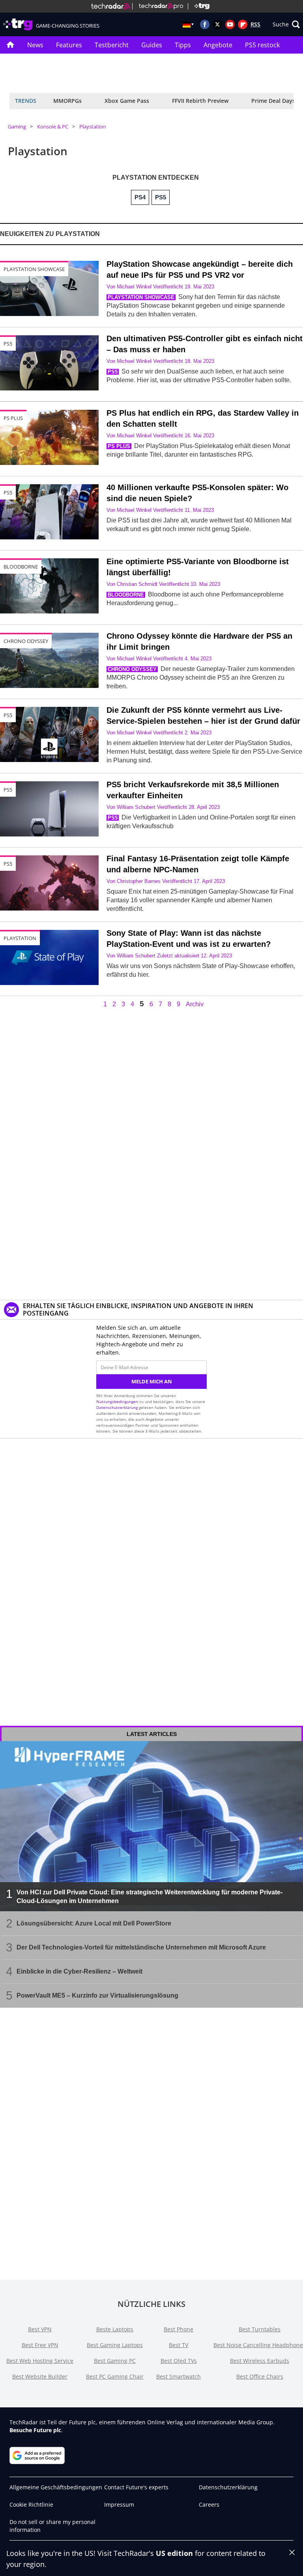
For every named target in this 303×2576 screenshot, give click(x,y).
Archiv (195, 1004)
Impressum (119, 2504)
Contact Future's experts (136, 2487)
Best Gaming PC (115, 2361)
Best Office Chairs (260, 2376)
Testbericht (112, 45)
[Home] (110, 6)
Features (69, 45)
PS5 (8, 493)
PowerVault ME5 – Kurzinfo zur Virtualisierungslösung (97, 1995)
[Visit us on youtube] (230, 24)
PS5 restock (262, 45)
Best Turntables (260, 2329)
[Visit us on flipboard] (243, 24)
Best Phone (179, 2329)
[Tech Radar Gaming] (199, 6)
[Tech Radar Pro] (158, 6)
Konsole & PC (53, 126)
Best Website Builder (40, 2376)
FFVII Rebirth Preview (200, 101)
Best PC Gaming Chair (115, 2376)
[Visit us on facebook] (205, 24)
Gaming (17, 126)
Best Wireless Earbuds (260, 2361)
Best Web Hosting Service (40, 2361)
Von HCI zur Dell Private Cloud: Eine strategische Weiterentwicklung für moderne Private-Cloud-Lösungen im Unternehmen (150, 1897)
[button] (286, 24)
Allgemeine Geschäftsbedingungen (56, 2487)
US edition (174, 2553)
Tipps (183, 45)
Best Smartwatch (179, 2376)
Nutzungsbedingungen (117, 1401)
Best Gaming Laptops (115, 2345)
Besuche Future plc (35, 2430)
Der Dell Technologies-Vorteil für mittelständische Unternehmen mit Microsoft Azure (141, 1947)
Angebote (218, 45)
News (35, 45)
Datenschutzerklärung (117, 1407)
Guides (152, 45)
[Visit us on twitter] (217, 24)
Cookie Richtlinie (31, 2504)
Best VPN (40, 2329)
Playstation (93, 126)
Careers (209, 2504)
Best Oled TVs (179, 2361)
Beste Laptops (115, 2329)
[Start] (10, 45)
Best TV (179, 2345)
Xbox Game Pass (127, 101)
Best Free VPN (40, 2345)
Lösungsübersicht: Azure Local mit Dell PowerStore (94, 1923)
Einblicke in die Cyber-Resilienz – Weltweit (79, 1971)
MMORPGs (67, 101)
